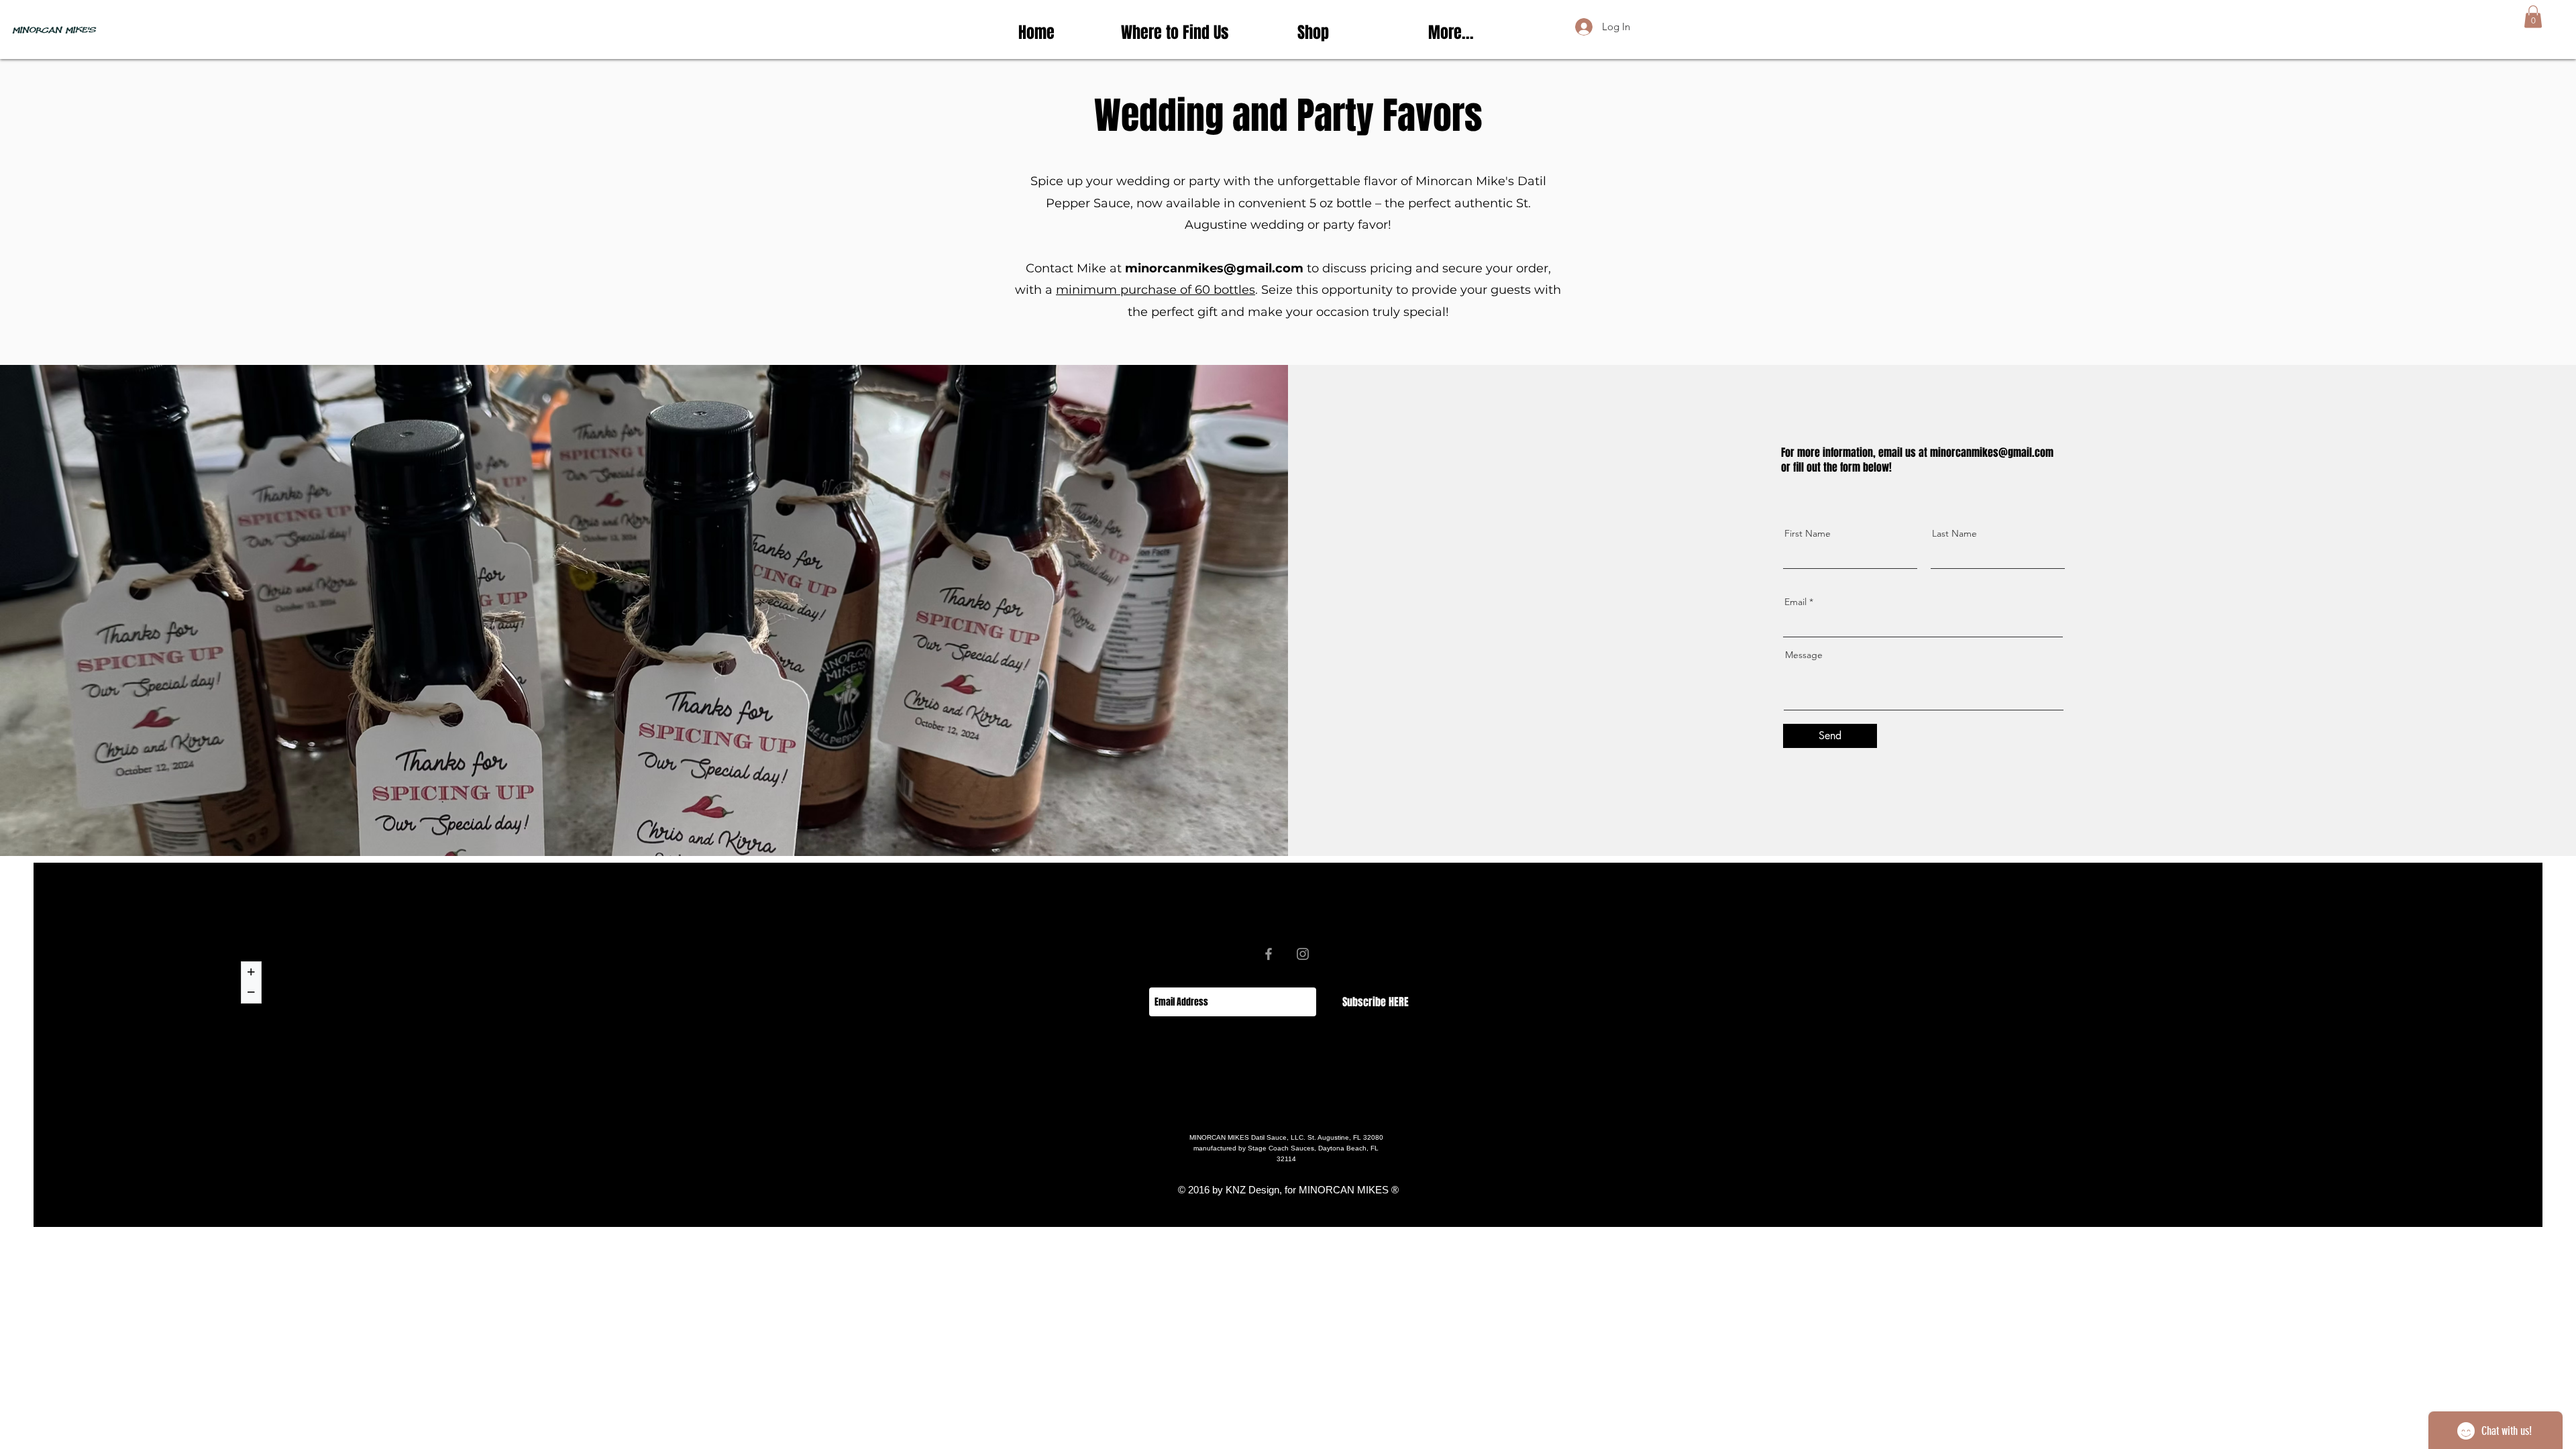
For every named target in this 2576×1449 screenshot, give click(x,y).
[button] (2533, 16)
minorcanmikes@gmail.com (1214, 268)
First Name (1808, 533)
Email (1795, 602)
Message (1804, 655)
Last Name (1954, 533)
